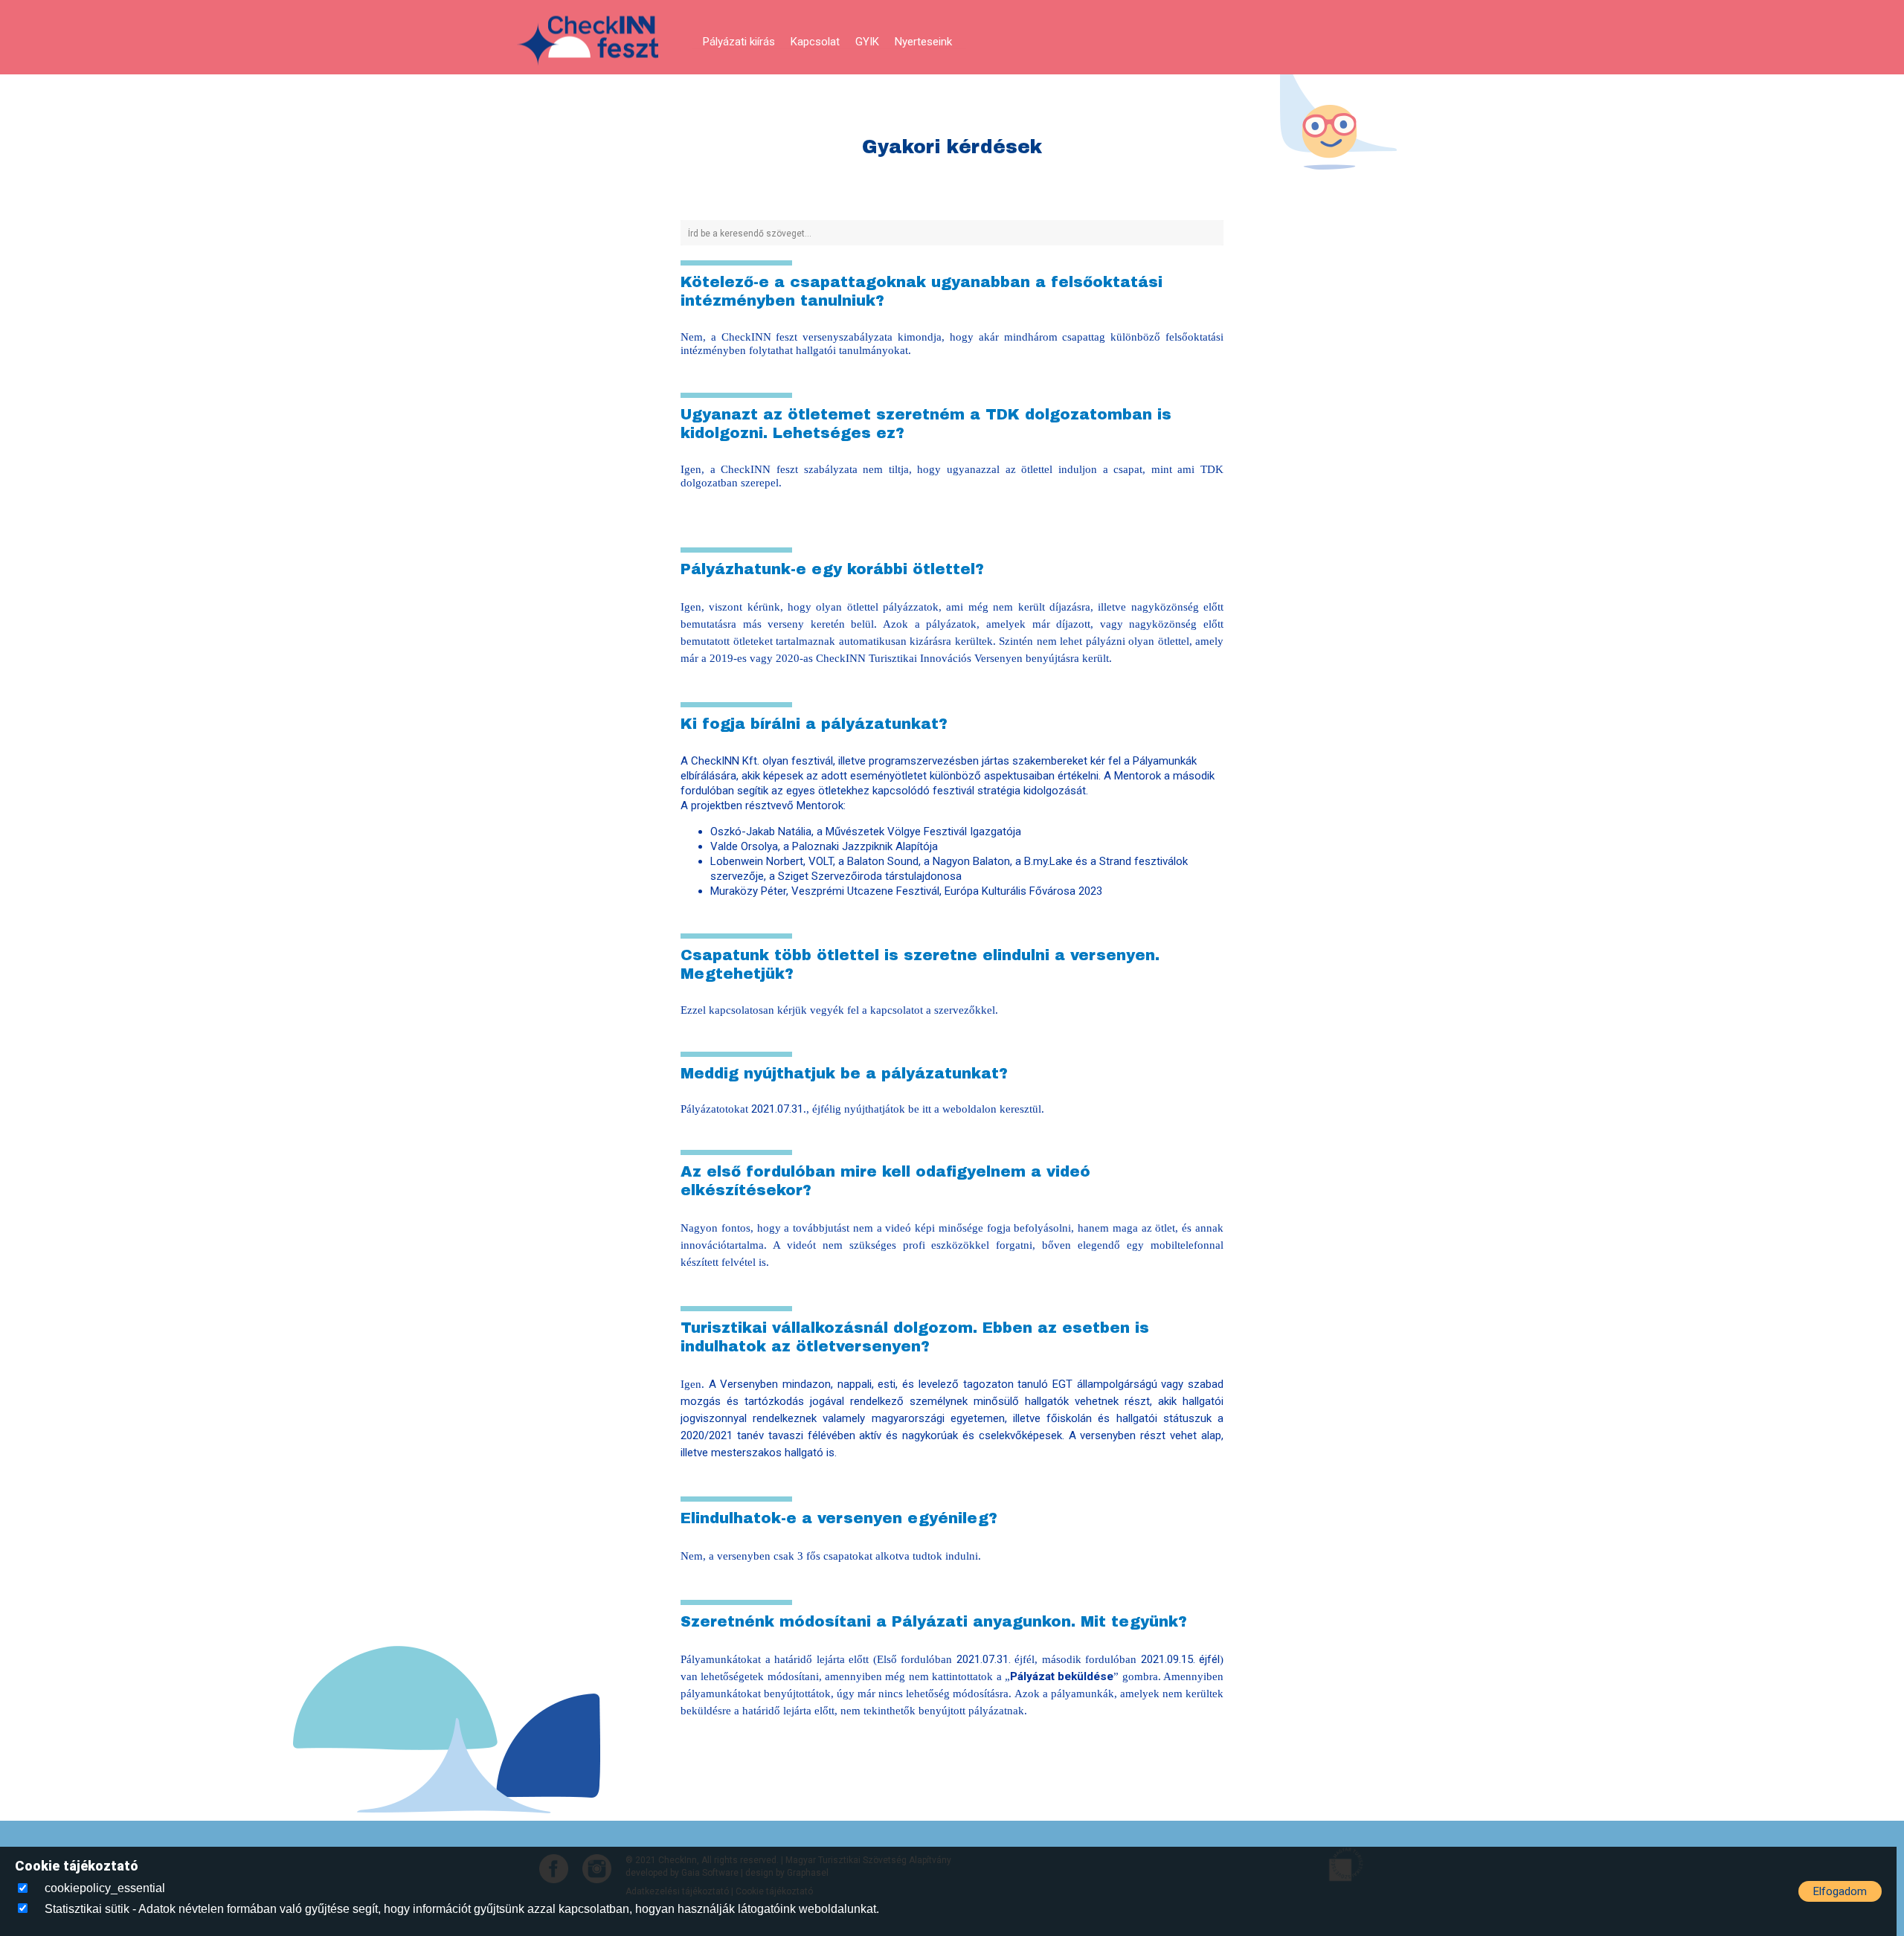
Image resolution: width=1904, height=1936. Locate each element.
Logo (588, 41)
